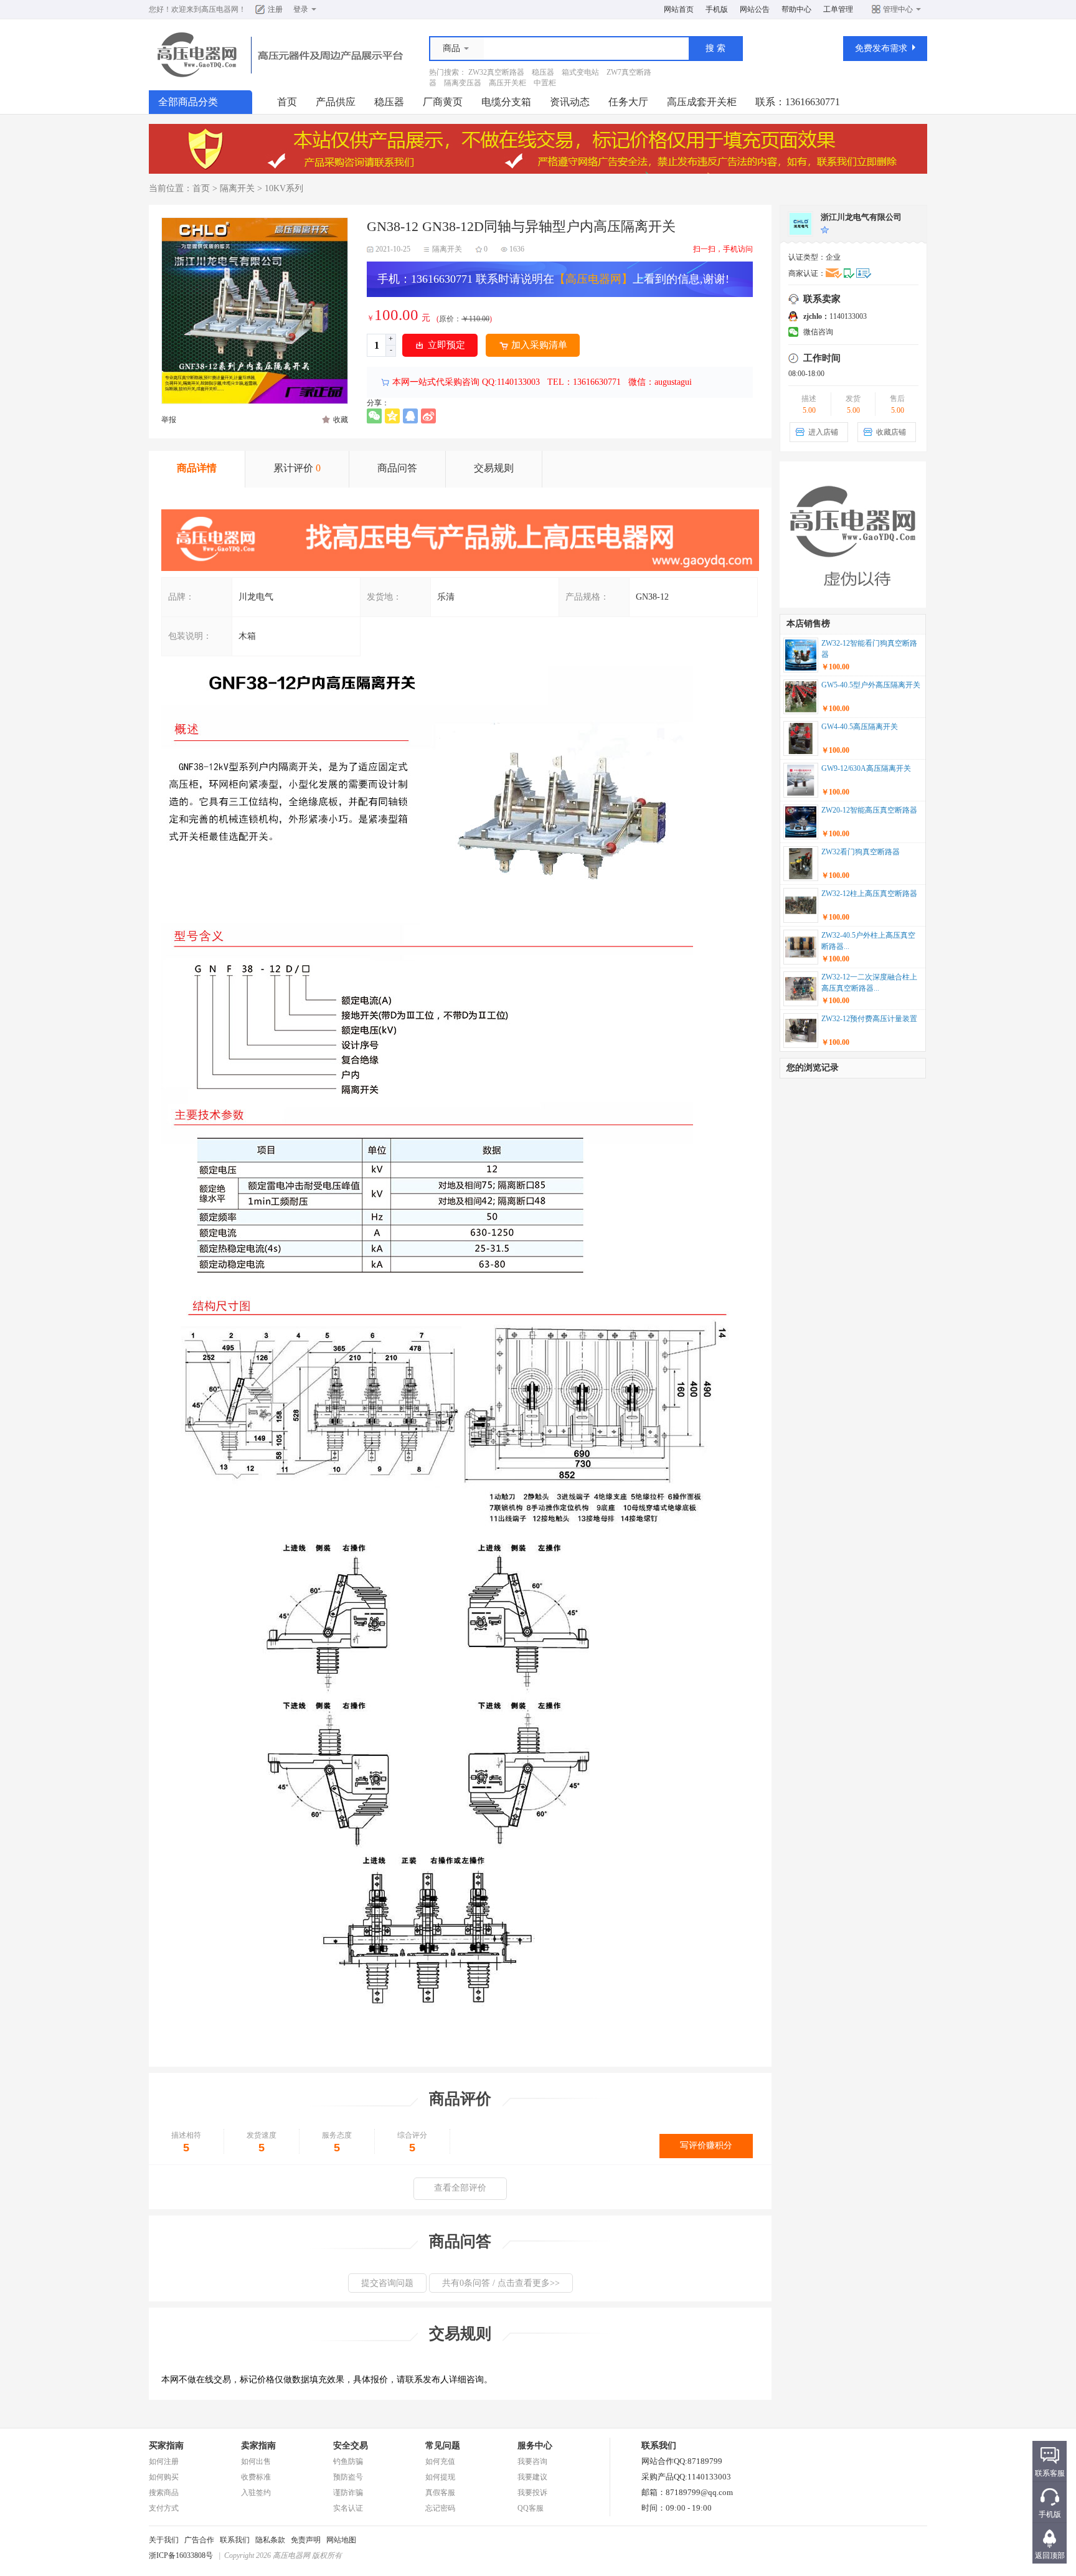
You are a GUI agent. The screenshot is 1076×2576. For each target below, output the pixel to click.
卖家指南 (258, 2446)
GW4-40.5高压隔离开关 (860, 727)
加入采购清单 (539, 345)
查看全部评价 (460, 2188)
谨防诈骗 (348, 2493)
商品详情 (197, 468)
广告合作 (199, 2540)
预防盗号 (348, 2477)
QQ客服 (531, 2508)
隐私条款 (270, 2540)
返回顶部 (1050, 2555)
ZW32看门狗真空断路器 (861, 852)
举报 (169, 420)
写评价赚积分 (706, 2145)
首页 (287, 102)
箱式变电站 (580, 72)
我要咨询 (532, 2461)
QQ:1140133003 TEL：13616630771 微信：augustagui (586, 382)
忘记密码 (440, 2508)
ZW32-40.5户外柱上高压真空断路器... (868, 941)
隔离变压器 (463, 83)
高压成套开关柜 (702, 102)
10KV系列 (284, 188)
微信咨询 (818, 332)
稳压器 (543, 72)
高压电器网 (220, 9)
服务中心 (535, 2446)
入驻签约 (256, 2493)
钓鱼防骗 (348, 2461)
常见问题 (443, 2446)
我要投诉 (532, 2493)
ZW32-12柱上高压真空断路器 (869, 894)
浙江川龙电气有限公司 (861, 217)
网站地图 (341, 2540)
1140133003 (835, 316)
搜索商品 (164, 2493)
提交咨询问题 (387, 2283)
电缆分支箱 (506, 102)
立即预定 (446, 345)
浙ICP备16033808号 (181, 2555)
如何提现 (440, 2477)
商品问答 (397, 468)
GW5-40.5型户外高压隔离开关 (871, 685)
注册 (275, 9)
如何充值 (440, 2461)
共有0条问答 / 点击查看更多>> (501, 2283)
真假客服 (440, 2493)
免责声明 (306, 2540)
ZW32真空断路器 (496, 72)
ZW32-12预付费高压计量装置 (869, 1019)
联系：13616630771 (798, 102)
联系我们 (235, 2540)
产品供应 (336, 102)
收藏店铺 (891, 432)
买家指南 (166, 2446)
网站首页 (679, 9)
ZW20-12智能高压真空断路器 (869, 810)
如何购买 (164, 2477)
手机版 (717, 9)
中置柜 (545, 83)
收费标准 (256, 2477)
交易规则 (494, 468)
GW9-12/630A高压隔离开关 (866, 768)
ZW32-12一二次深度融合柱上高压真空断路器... (869, 983)
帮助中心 (796, 9)
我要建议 (532, 2477)
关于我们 (164, 2540)
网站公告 (755, 9)
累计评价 (297, 468)
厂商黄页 (443, 102)
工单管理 (838, 9)
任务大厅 (628, 102)
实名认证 (348, 2508)
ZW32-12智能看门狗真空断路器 (869, 649)
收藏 (341, 420)
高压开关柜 (507, 83)
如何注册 (164, 2461)
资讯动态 (570, 102)
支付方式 (164, 2508)
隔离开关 (237, 188)
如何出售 (256, 2461)
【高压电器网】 (593, 279)
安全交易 (351, 2446)
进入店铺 (823, 432)
